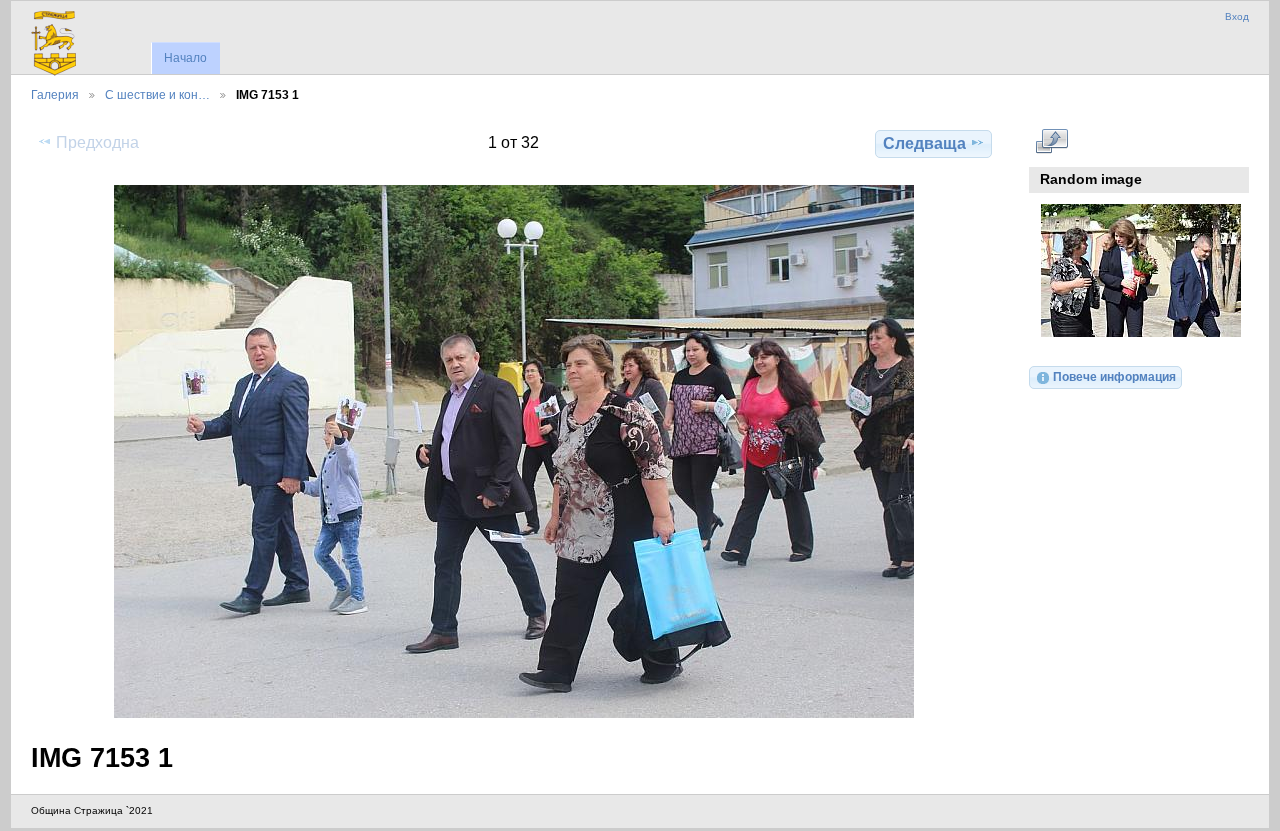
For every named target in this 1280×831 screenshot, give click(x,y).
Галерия (55, 94)
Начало (185, 58)
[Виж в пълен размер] (513, 451)
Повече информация (1114, 376)
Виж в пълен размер (1051, 141)
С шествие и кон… (157, 94)
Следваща (924, 143)
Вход (1237, 16)
